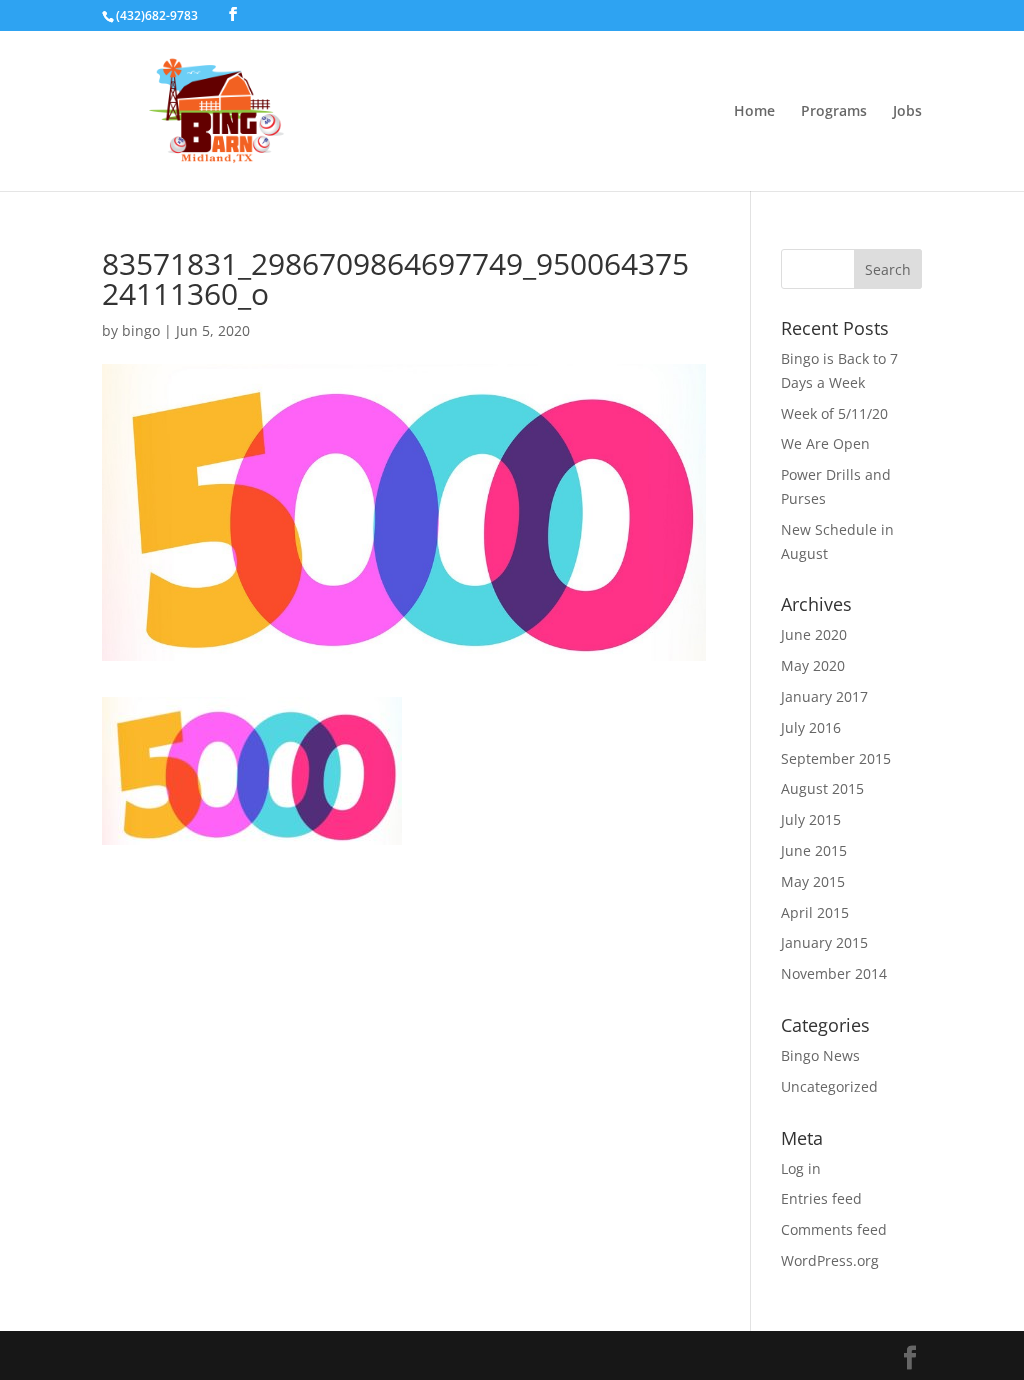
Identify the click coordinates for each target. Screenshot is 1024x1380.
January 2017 (824, 696)
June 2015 (814, 850)
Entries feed (821, 1198)
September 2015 (836, 758)
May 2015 (813, 881)
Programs (834, 112)
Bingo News (820, 1055)
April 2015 (815, 912)
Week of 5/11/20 (834, 413)
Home (754, 112)
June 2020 (814, 634)
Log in (801, 1168)
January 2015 (824, 942)
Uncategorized (829, 1086)
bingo (141, 330)
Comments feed (834, 1229)
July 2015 (811, 819)
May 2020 (813, 665)
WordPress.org (830, 1260)
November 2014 (834, 973)
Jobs (907, 112)
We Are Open (825, 443)
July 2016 (811, 727)
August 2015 (822, 788)
